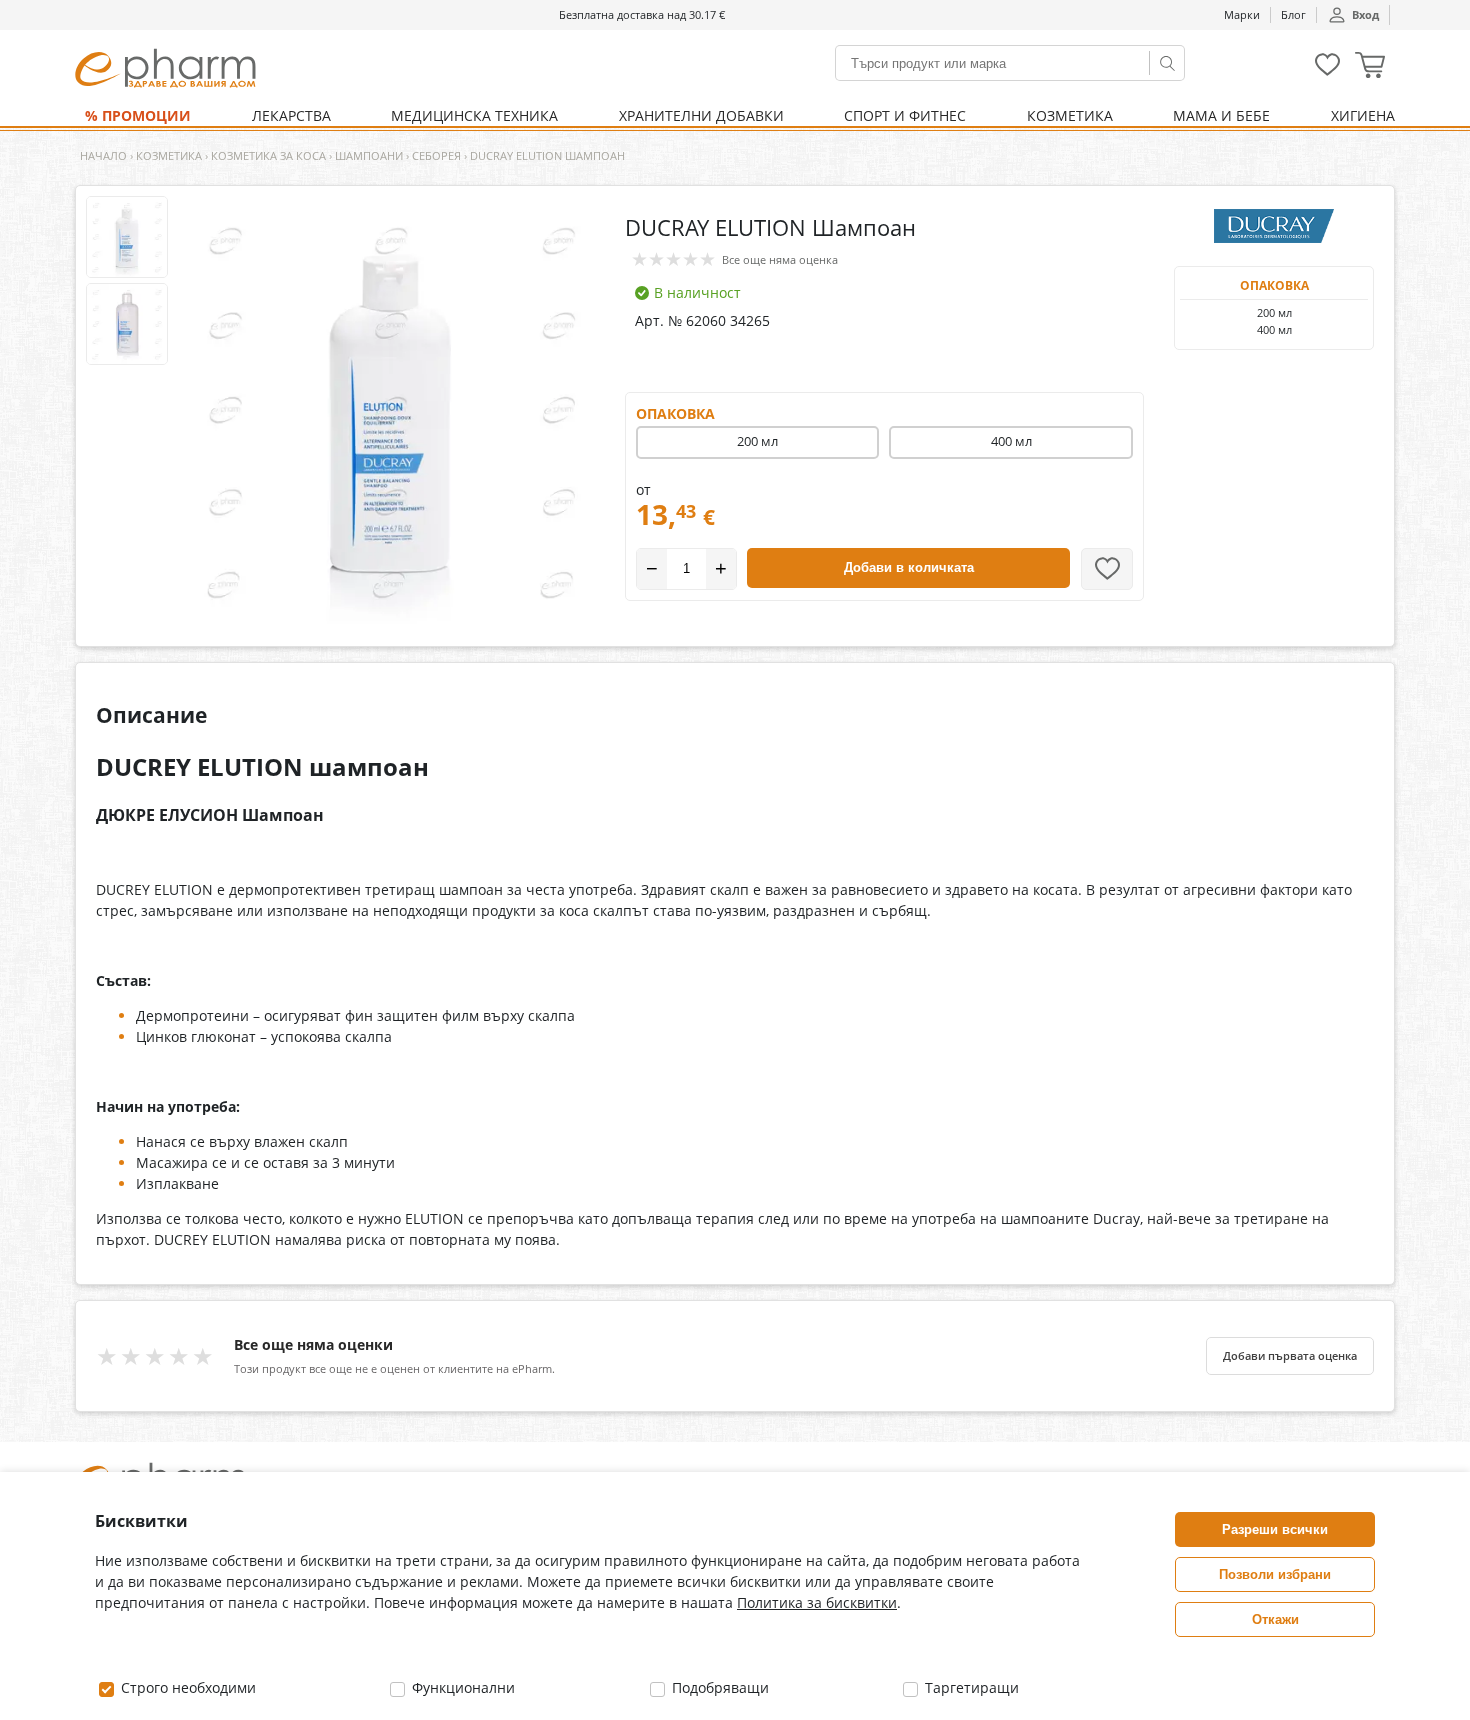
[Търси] (1167, 63)
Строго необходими (186, 1687)
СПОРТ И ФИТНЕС (905, 115)
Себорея (436, 155)
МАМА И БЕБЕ (1221, 115)
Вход (1365, 14)
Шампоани (369, 155)
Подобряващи (718, 1687)
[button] (1370, 67)
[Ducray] (1274, 226)
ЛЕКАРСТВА (291, 115)
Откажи (1275, 1619)
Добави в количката (909, 567)
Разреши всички (1275, 1529)
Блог (1293, 14)
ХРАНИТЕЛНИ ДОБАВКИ (701, 115)
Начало (103, 155)
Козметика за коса (268, 155)
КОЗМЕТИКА (1070, 115)
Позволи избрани (1275, 1574)
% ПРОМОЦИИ (138, 115)
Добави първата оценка (1290, 1356)
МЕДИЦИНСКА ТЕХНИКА (474, 115)
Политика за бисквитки (817, 1602)
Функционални (461, 1687)
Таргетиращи (970, 1687)
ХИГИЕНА (1363, 115)
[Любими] (1327, 71)
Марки (1242, 14)
